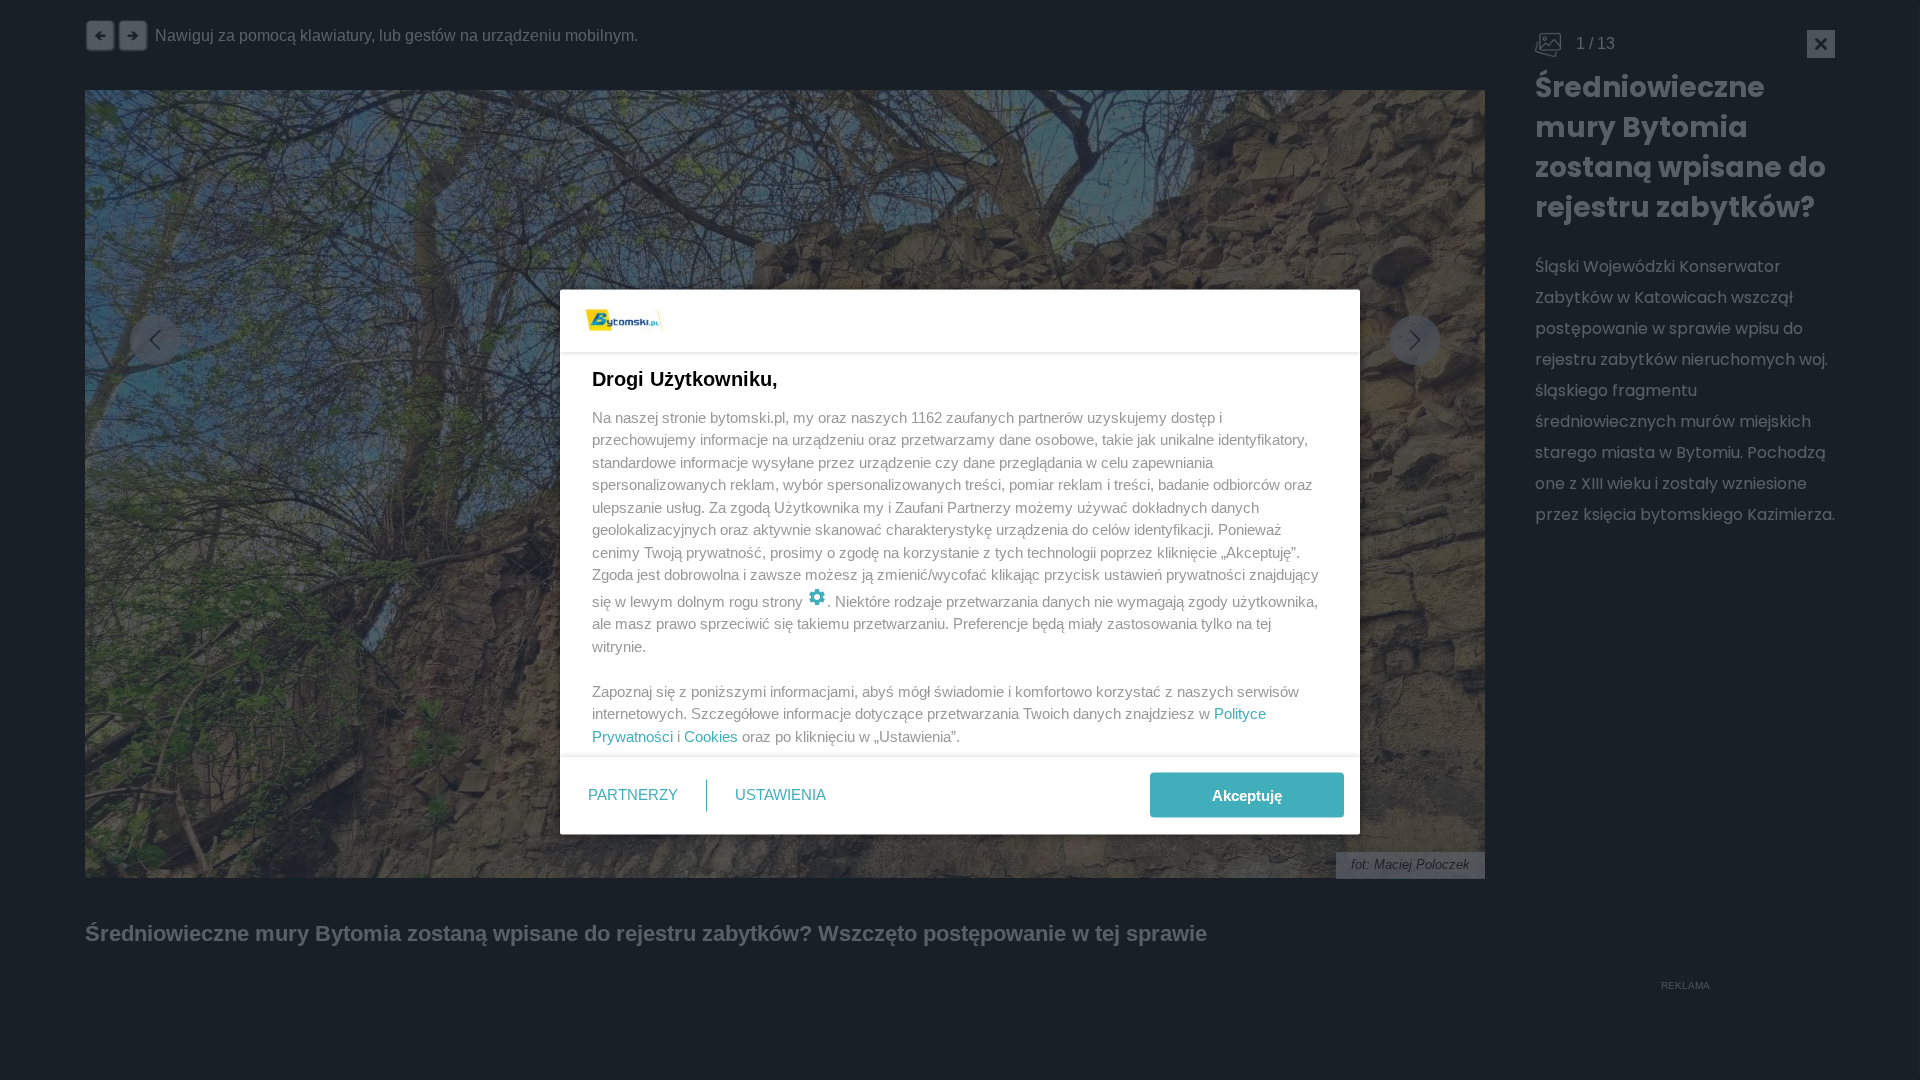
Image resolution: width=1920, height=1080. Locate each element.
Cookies (711, 735)
